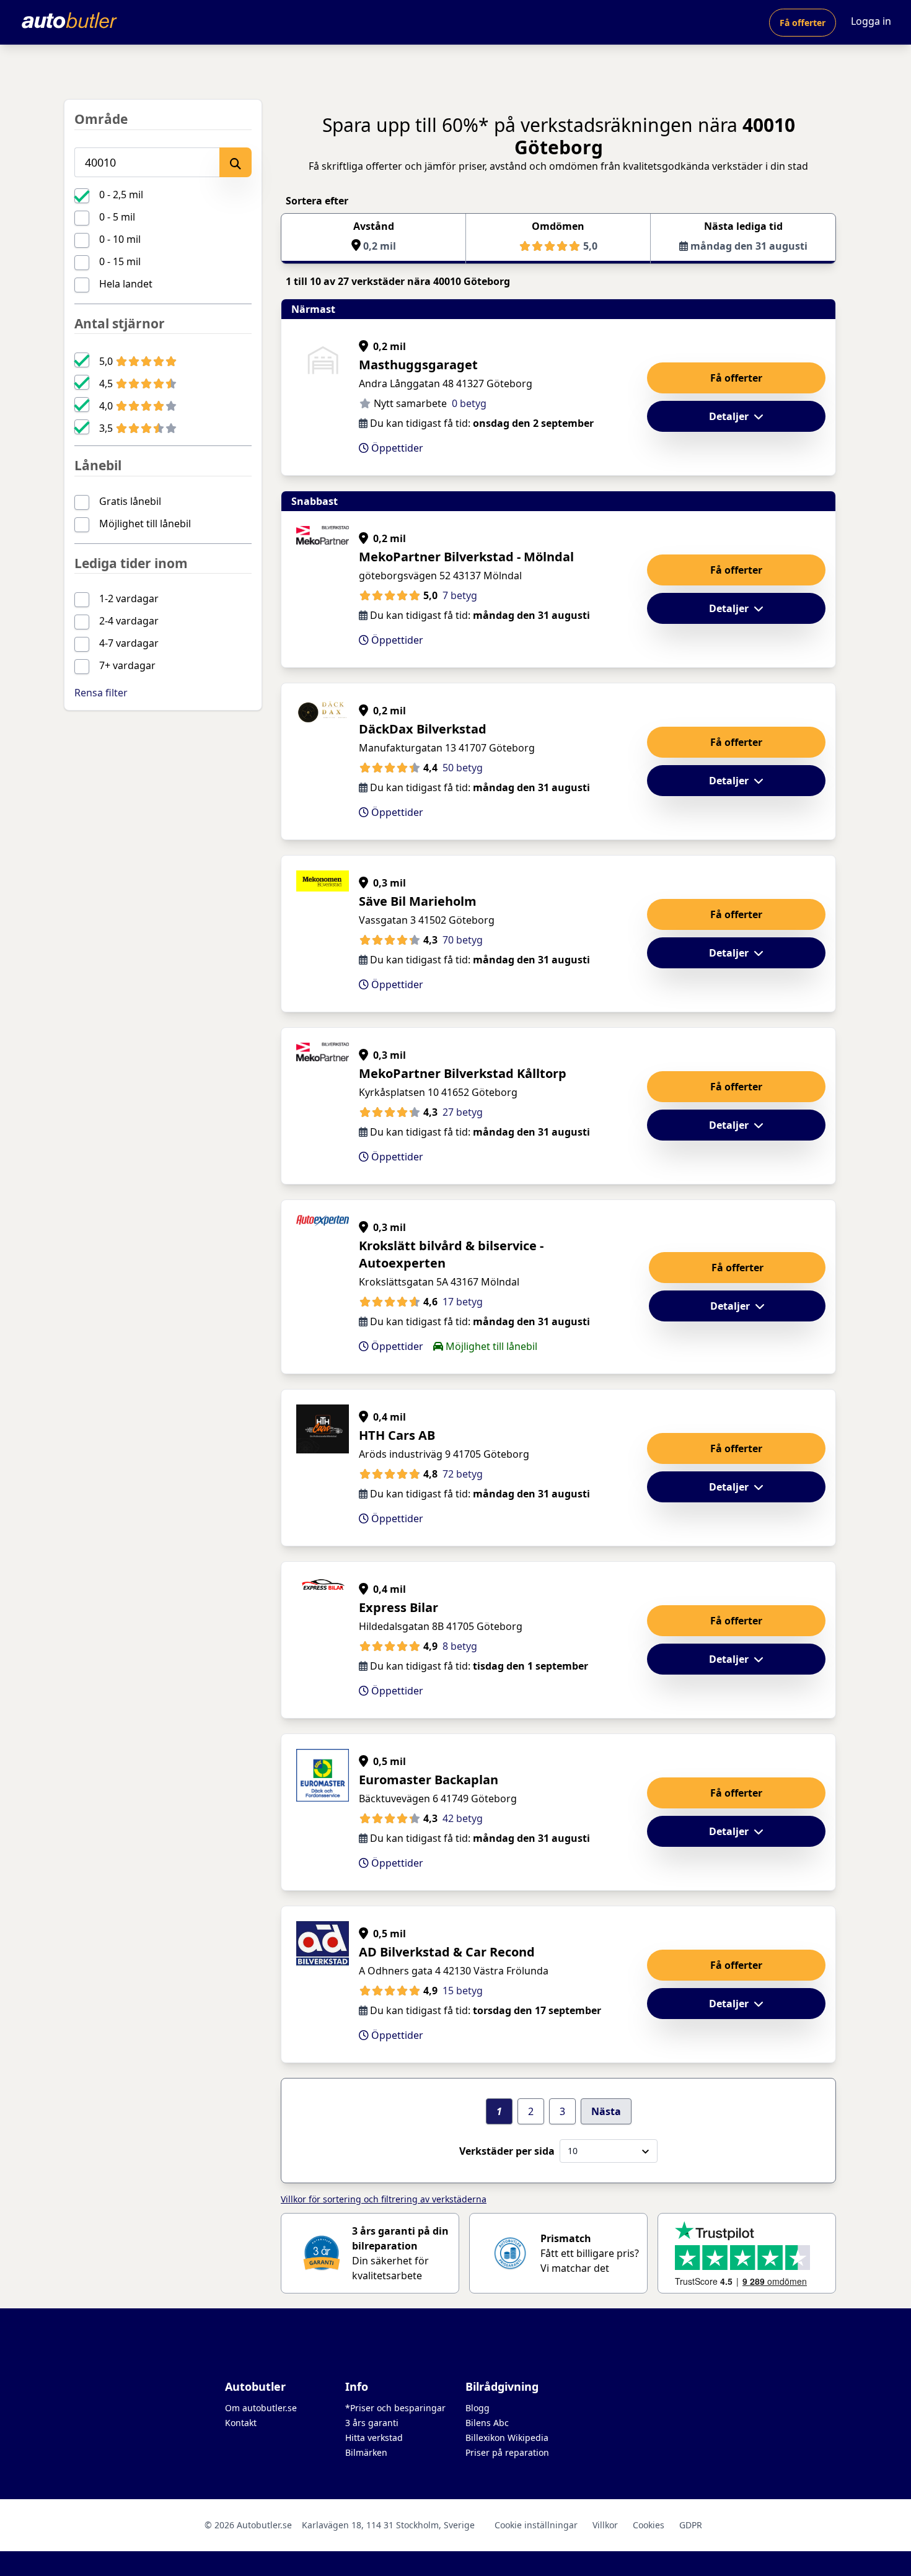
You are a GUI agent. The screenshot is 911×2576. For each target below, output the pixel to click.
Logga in (871, 21)
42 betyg (463, 1818)
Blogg (478, 2408)
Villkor (605, 2525)
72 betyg (463, 1474)
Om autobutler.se (261, 2408)
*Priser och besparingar (395, 2408)
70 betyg (463, 940)
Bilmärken (366, 2452)
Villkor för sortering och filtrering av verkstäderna (384, 2199)
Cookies (649, 2525)
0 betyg (469, 403)
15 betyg (463, 1991)
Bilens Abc (487, 2423)
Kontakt (241, 2423)
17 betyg (463, 1302)
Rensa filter (101, 693)
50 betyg (463, 768)
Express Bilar (398, 1607)
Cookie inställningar (536, 2525)
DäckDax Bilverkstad (423, 729)
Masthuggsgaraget (418, 365)
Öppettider (396, 448)
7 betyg (460, 595)
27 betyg (463, 1112)
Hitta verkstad (374, 2438)
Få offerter (803, 23)
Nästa (606, 2111)
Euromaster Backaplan (429, 1780)
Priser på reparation (507, 2452)
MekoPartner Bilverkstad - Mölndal (466, 557)
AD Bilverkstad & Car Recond (447, 1952)
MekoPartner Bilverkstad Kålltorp (463, 1073)
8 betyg (460, 1646)
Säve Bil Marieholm (418, 901)
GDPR (691, 2525)
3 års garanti (372, 2423)
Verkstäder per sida (507, 2151)
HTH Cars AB (397, 1435)
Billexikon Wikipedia (507, 2438)
